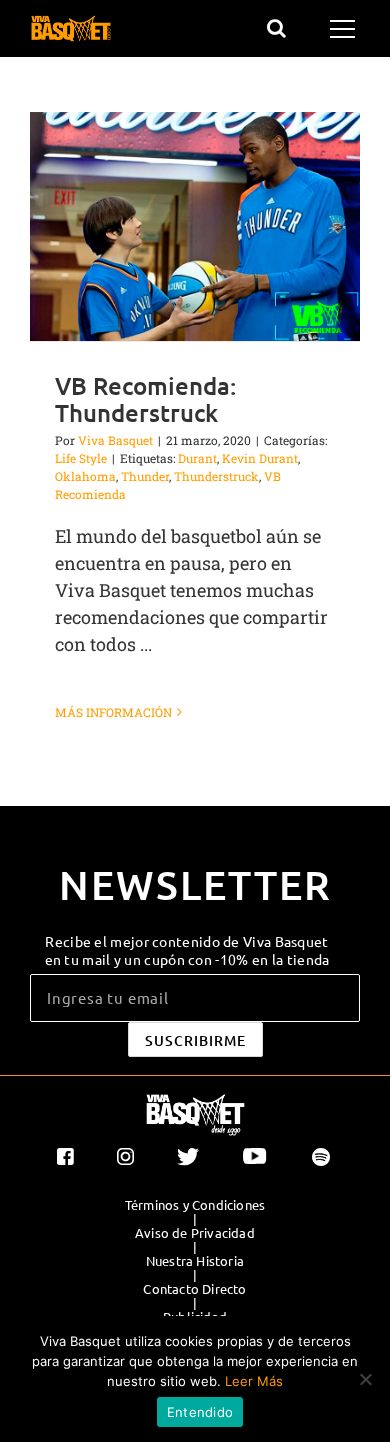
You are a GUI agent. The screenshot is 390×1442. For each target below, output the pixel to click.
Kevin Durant (260, 458)
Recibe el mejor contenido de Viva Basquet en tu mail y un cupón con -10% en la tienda (187, 950)
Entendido (200, 1412)
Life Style (81, 458)
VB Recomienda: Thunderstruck (145, 399)
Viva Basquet (115, 440)
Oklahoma (85, 476)
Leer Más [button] (254, 1381)
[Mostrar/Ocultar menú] (345, 29)
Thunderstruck (216, 476)
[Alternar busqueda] (276, 28)
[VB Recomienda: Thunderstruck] (195, 226)
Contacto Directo (194, 1289)
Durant (197, 458)
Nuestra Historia (195, 1261)
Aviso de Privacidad (195, 1233)
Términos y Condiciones (195, 1205)
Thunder (145, 476)
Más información (113, 712)
